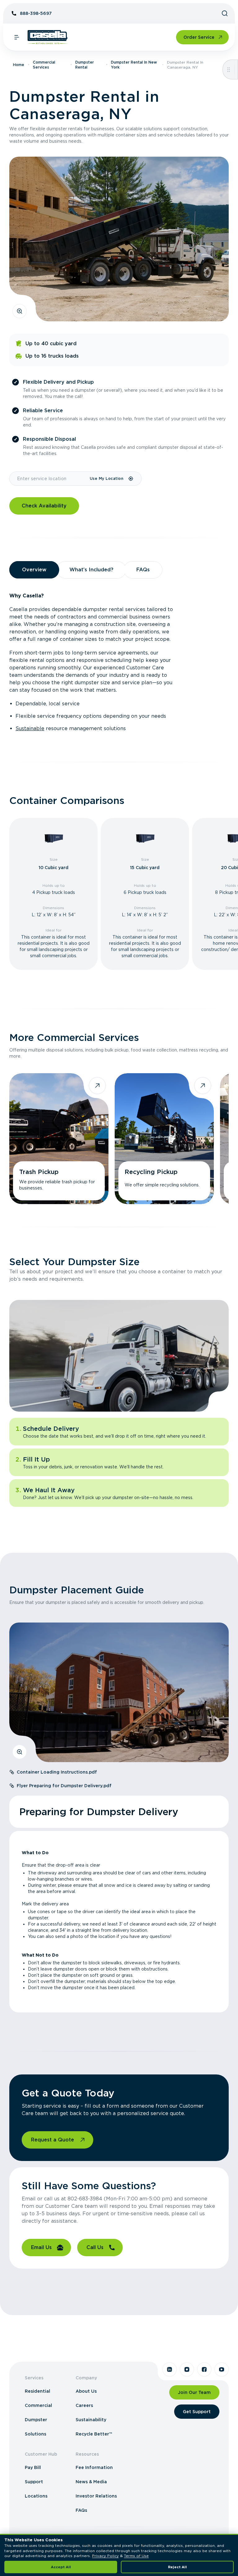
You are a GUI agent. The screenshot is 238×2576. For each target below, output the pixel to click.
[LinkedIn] (170, 2369)
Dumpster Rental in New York (134, 65)
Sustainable (30, 728)
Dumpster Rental (85, 65)
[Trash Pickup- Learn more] (59, 1139)
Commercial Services (44, 65)
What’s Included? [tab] (91, 570)
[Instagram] (187, 2369)
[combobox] (49, 479)
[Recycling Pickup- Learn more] (164, 1139)
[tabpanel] (119, 662)
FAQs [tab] (143, 570)
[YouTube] (222, 2369)
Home (19, 65)
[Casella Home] (48, 37)
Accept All (61, 2567)
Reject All (177, 2567)
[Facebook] (204, 2369)
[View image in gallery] (20, 311)
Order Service (199, 37)
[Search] (225, 13)
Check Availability (44, 506)
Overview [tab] (34, 570)
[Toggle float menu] (229, 69)
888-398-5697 (36, 13)
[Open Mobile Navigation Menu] (17, 37)
